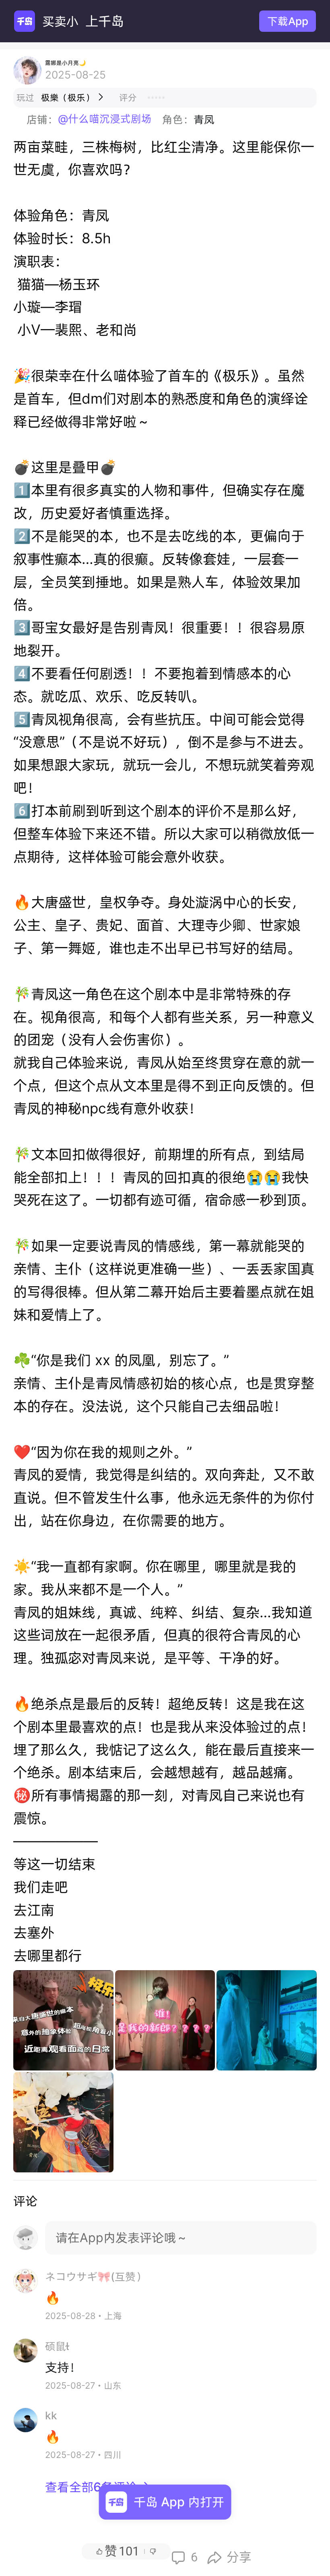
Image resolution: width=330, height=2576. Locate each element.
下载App (288, 21)
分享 (229, 2557)
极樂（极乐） (73, 97)
